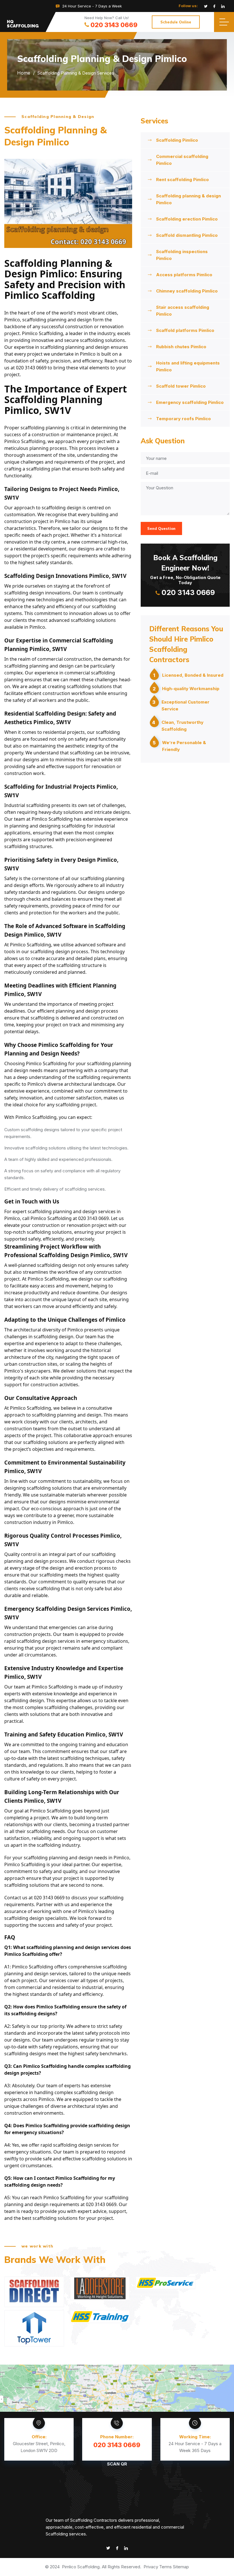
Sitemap (181, 2567)
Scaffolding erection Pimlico (187, 219)
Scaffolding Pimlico (177, 140)
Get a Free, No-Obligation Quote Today (185, 575)
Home (24, 73)
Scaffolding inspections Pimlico (182, 255)
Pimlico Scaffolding (81, 2567)
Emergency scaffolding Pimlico (190, 402)
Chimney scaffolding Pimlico (187, 291)
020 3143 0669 (114, 25)
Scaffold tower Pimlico (181, 386)
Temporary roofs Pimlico (183, 419)
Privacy (151, 2567)
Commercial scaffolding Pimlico (182, 160)
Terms (166, 2567)
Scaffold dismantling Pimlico (187, 235)
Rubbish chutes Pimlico (181, 347)
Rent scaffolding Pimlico (182, 180)
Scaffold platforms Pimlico (185, 330)
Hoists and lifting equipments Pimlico (188, 366)
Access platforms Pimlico (184, 275)
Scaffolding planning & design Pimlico (188, 199)
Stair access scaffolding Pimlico (183, 311)
